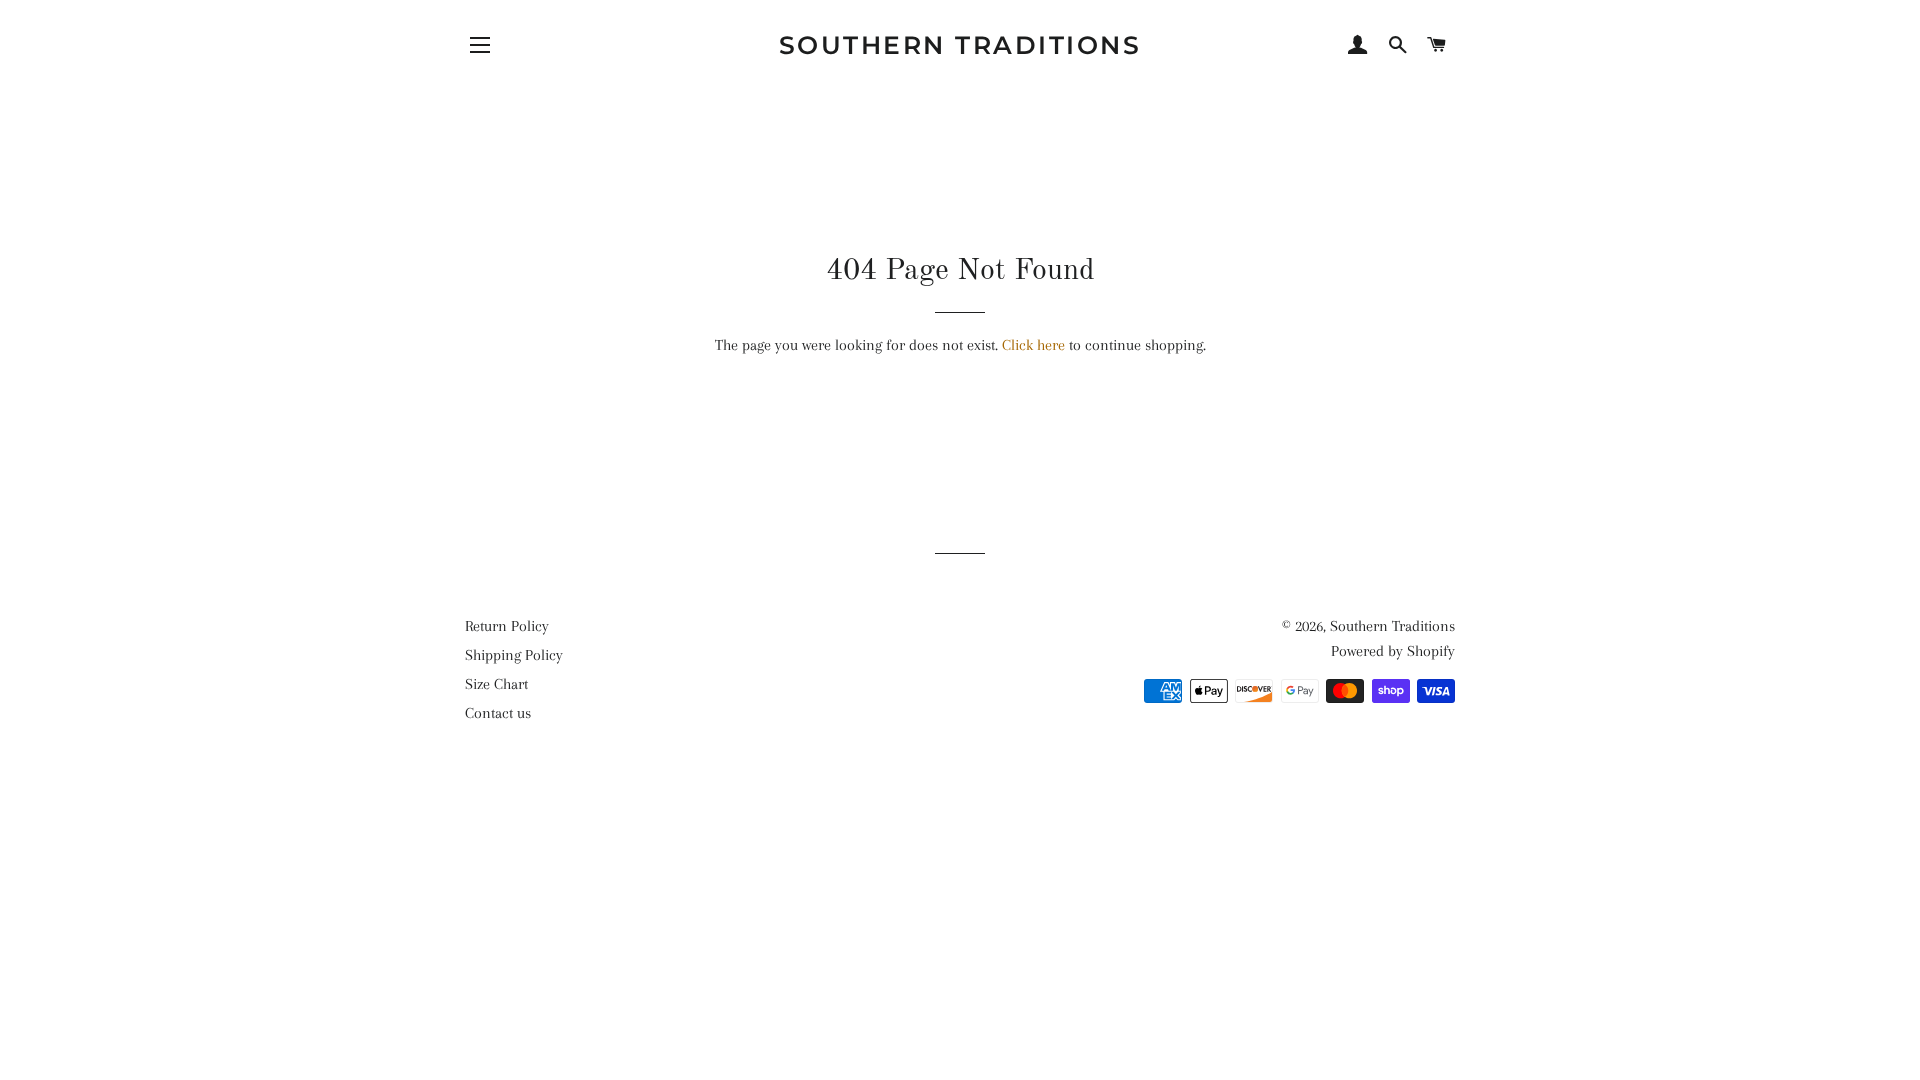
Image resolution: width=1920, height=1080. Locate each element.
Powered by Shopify (1393, 651)
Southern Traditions (960, 45)
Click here (1033, 345)
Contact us (498, 713)
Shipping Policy (514, 655)
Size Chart (496, 684)
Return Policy (507, 626)
